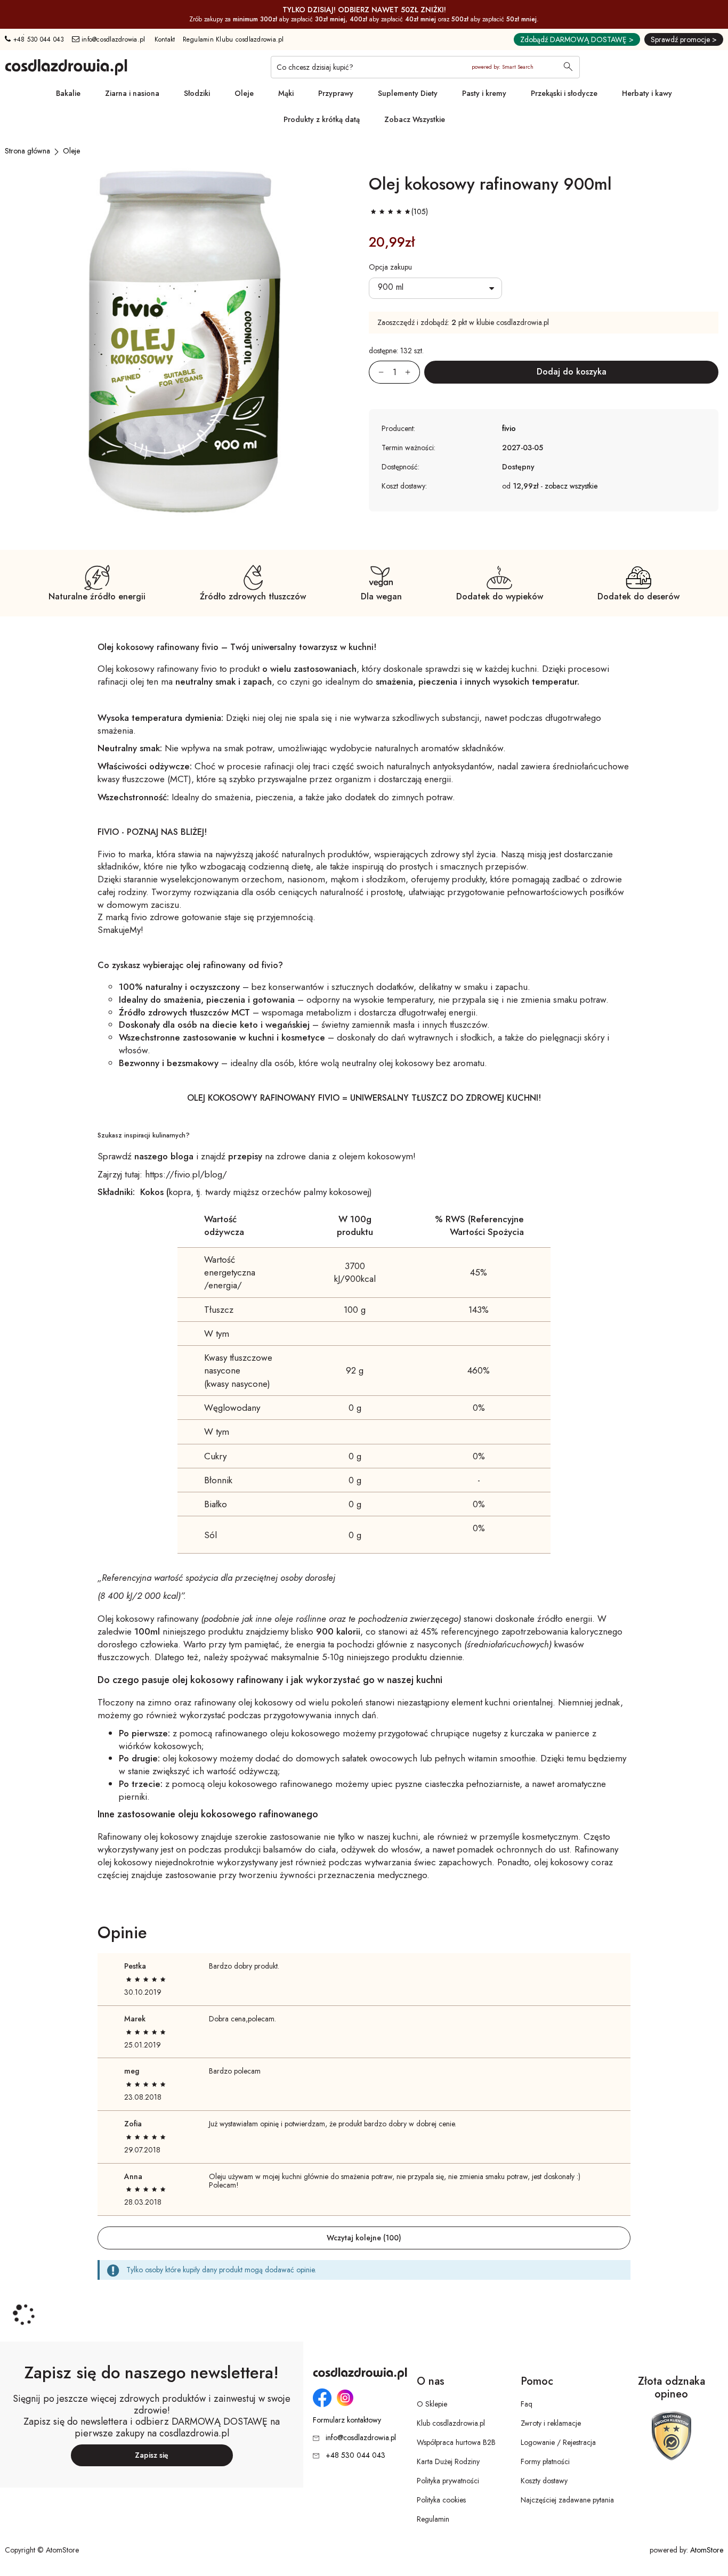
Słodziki (197, 93)
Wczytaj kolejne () (364, 2238)
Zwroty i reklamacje (551, 2423)
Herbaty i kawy (647, 93)
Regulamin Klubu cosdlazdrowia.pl (233, 39)
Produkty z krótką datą (322, 119)
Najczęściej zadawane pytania (567, 2500)
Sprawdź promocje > (684, 39)
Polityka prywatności (448, 2481)
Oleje (244, 93)
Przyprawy (336, 93)
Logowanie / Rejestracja (558, 2442)
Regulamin (433, 2519)
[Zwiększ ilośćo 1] (412, 372)
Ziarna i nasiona (132, 93)
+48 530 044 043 (37, 39)
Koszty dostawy (544, 2481)
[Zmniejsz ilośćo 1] (376, 372)
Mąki (286, 93)
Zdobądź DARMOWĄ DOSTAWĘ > (577, 39)
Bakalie (68, 93)
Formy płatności (545, 2461)
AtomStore (707, 2550)
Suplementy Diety (408, 93)
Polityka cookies (441, 2500)
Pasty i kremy (484, 93)
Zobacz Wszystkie (415, 119)
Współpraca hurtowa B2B (456, 2442)
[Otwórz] (435, 288)
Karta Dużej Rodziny (448, 2461)
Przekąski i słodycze (564, 93)
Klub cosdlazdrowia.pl (451, 2423)
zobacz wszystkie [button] (571, 486)
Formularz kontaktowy (347, 2420)
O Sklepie (432, 2404)
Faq (527, 2404)
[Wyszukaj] (568, 68)
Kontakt (165, 39)
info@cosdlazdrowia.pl (112, 39)
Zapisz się (152, 2455)
